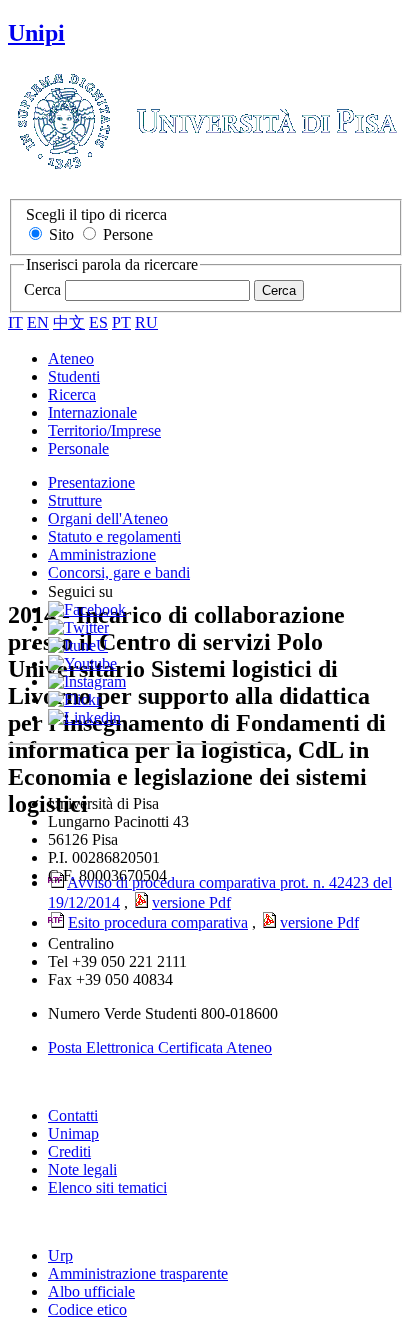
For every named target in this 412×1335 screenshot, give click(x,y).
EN (38, 322)
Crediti (69, 1151)
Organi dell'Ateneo (108, 518)
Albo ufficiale (91, 1291)
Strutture (75, 500)
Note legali (82, 1169)
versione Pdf (319, 922)
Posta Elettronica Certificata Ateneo (160, 1047)
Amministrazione (102, 554)
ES (98, 322)
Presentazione (91, 482)
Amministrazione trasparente (138, 1273)
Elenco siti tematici (107, 1187)
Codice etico (87, 1309)
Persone (128, 234)
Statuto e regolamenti (114, 536)
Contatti (73, 1115)
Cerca (42, 289)
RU (146, 322)
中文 (69, 322)
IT (15, 322)
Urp (60, 1255)
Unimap (73, 1133)
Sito (61, 234)
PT (121, 322)
